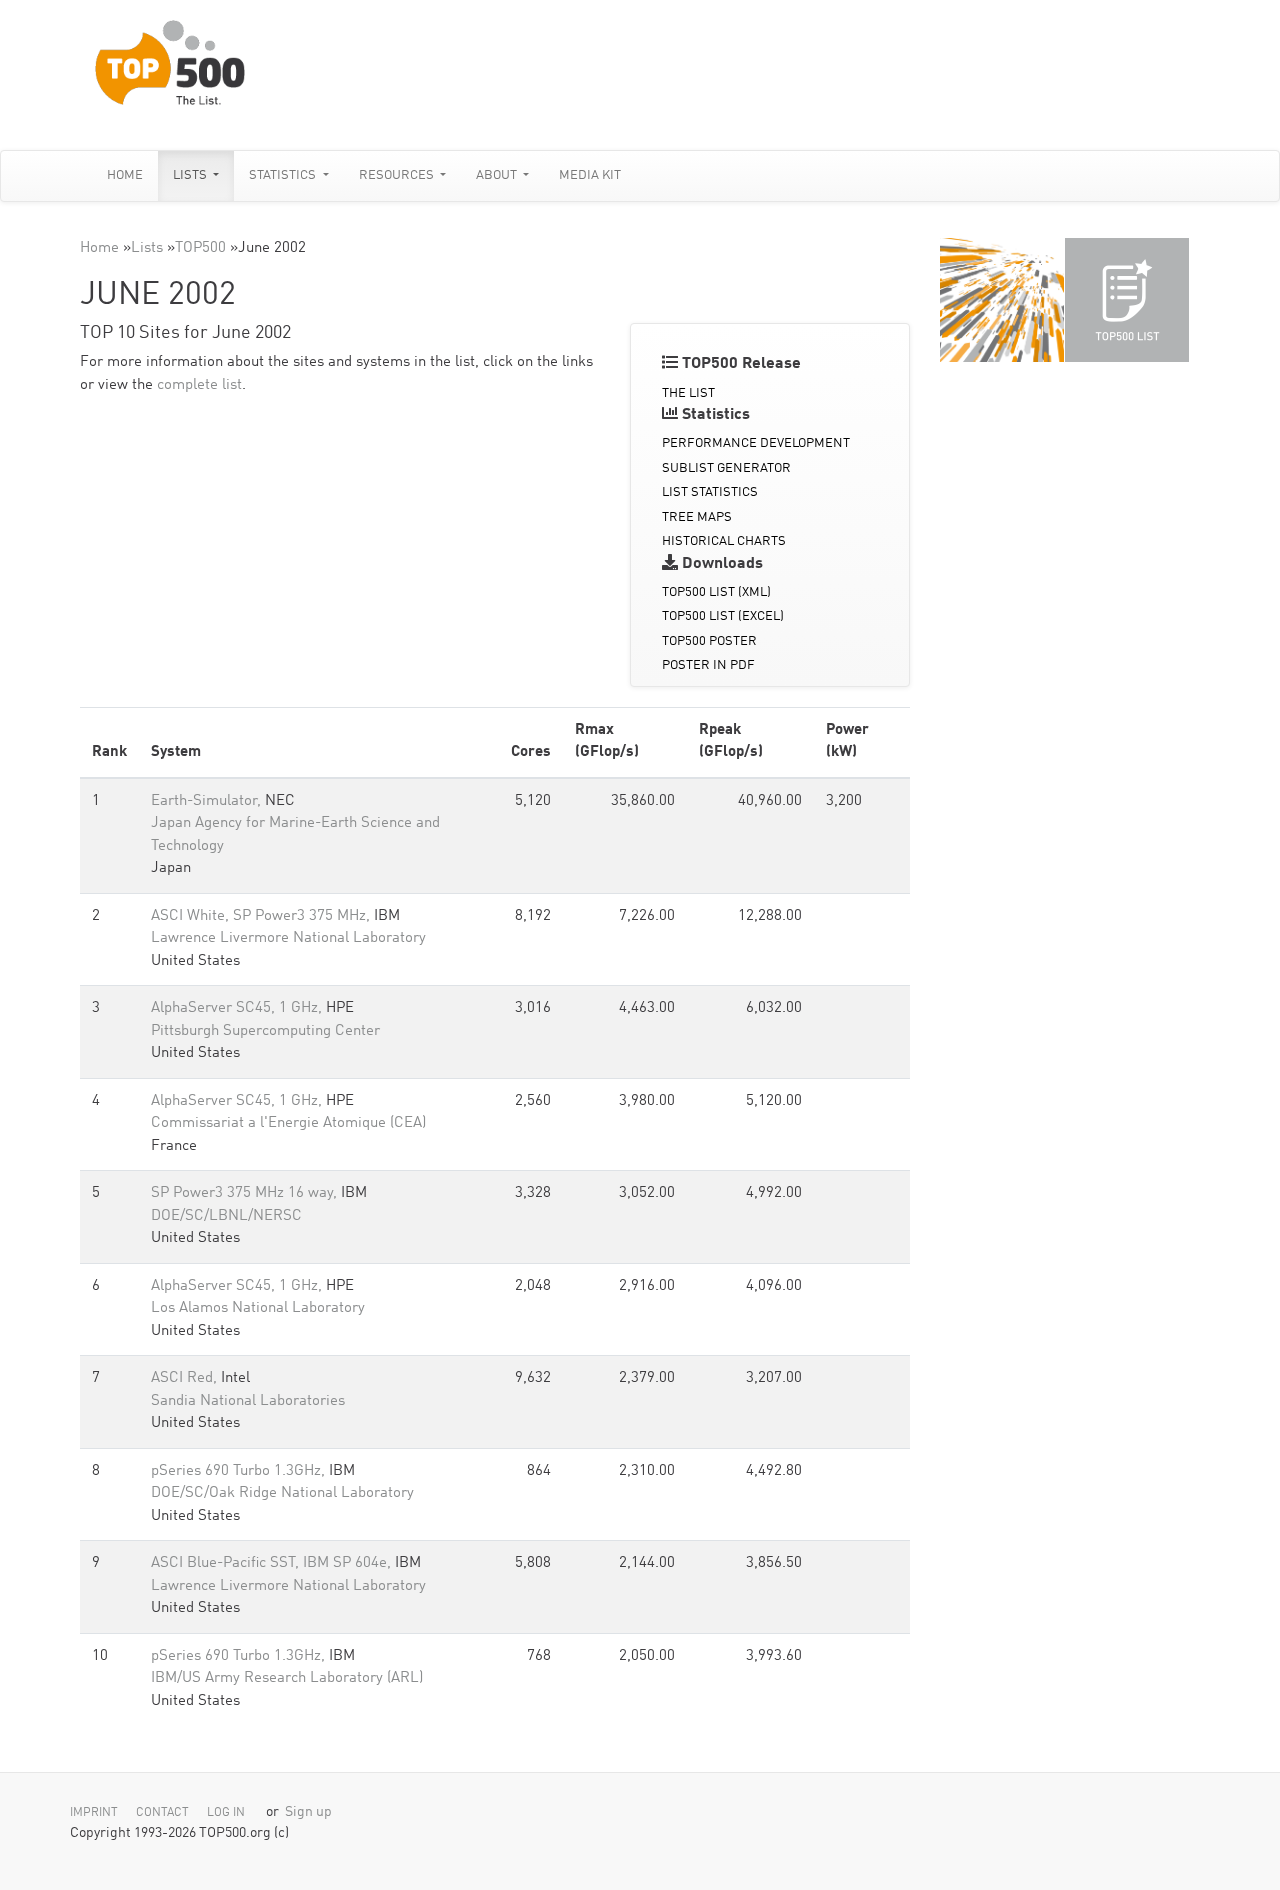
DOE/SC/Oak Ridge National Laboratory (282, 1493)
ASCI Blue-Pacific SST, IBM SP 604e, (273, 1563)
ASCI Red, (186, 1378)
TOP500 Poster (709, 641)
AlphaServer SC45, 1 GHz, (238, 1008)
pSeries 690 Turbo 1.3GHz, (240, 1471)
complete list (199, 385)
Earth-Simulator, (208, 801)
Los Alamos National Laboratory (258, 1308)
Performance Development (756, 443)
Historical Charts (724, 541)
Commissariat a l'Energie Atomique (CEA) (288, 1123)
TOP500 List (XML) (716, 592)
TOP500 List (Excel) (723, 616)
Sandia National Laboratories (248, 1401)
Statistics (284, 175)
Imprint (94, 1813)
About (498, 175)
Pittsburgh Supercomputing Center (265, 1031)
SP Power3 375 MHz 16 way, (246, 1193)
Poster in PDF (708, 665)
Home (125, 175)
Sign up (308, 1812)
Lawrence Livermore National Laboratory (288, 938)
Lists (191, 175)
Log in (226, 1813)
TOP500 (200, 248)
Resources (398, 175)
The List (688, 393)
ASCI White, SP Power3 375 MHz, (262, 916)
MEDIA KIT (590, 175)
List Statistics (710, 492)
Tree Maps (697, 517)
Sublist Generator (726, 468)
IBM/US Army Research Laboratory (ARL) (287, 1678)
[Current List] (1127, 300)
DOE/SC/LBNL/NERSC (226, 1216)
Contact (162, 1813)
